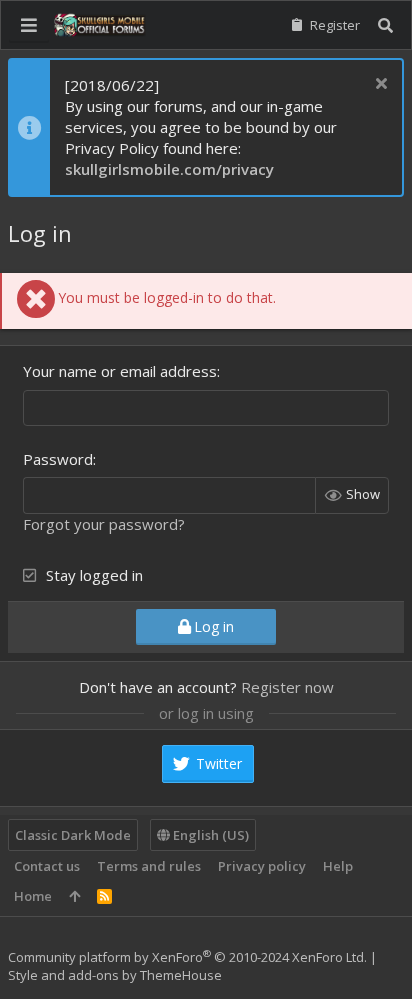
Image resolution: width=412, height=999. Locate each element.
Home (33, 896)
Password (58, 459)
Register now (287, 687)
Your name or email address (120, 371)
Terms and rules (149, 866)
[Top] (74, 896)
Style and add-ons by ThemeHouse (115, 975)
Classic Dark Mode (73, 835)
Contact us (47, 866)
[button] (29, 25)
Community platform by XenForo (187, 957)
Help (338, 866)
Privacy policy (262, 866)
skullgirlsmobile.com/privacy (169, 169)
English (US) (209, 835)
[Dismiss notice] (378, 85)
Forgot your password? (104, 524)
